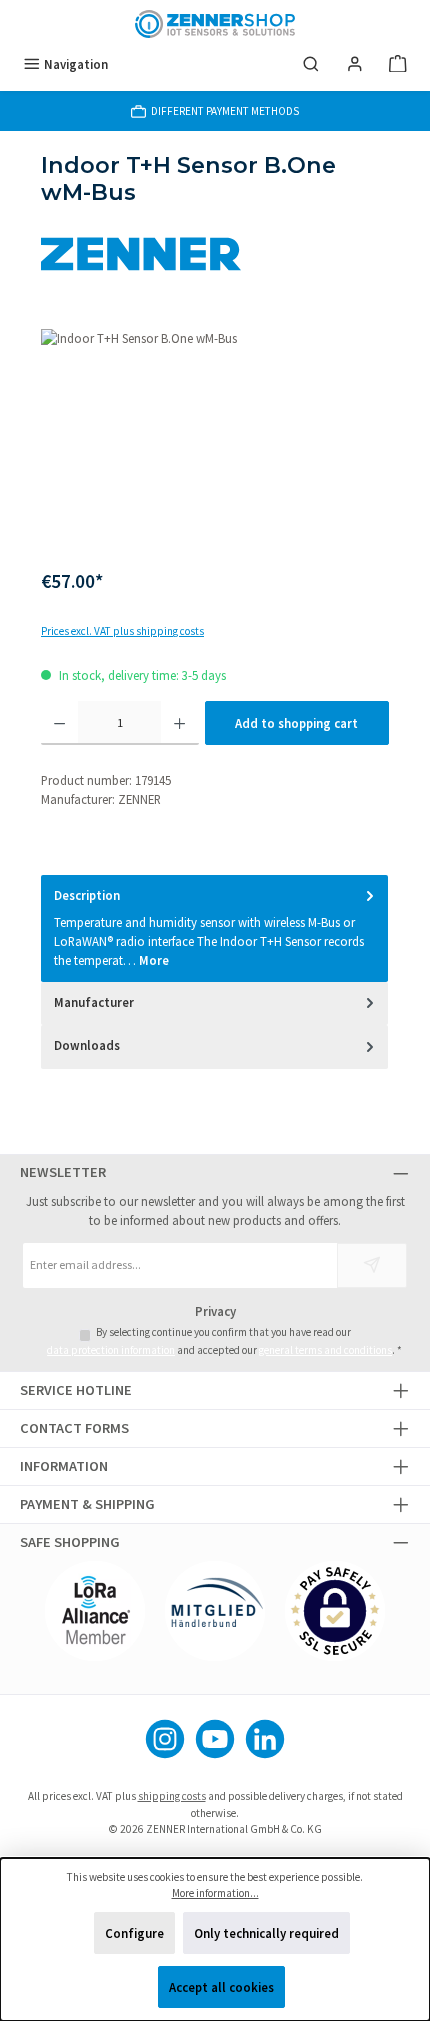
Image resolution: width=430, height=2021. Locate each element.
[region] (215, 441)
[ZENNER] (215, 254)
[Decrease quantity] (59, 723)
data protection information (111, 1350)
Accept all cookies (221, 1987)
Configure (134, 1933)
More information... (215, 1893)
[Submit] (372, 1265)
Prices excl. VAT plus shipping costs (122, 631)
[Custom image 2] (215, 1611)
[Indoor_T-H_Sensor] (215, 441)
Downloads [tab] (87, 1045)
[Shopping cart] (398, 64)
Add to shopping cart (296, 723)
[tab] (214, 928)
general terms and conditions (325, 1350)
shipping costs (172, 1796)
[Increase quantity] (179, 723)
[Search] (311, 64)
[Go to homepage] (215, 24)
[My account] (355, 64)
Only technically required (266, 1933)
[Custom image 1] (95, 1611)
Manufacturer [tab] (94, 1002)
